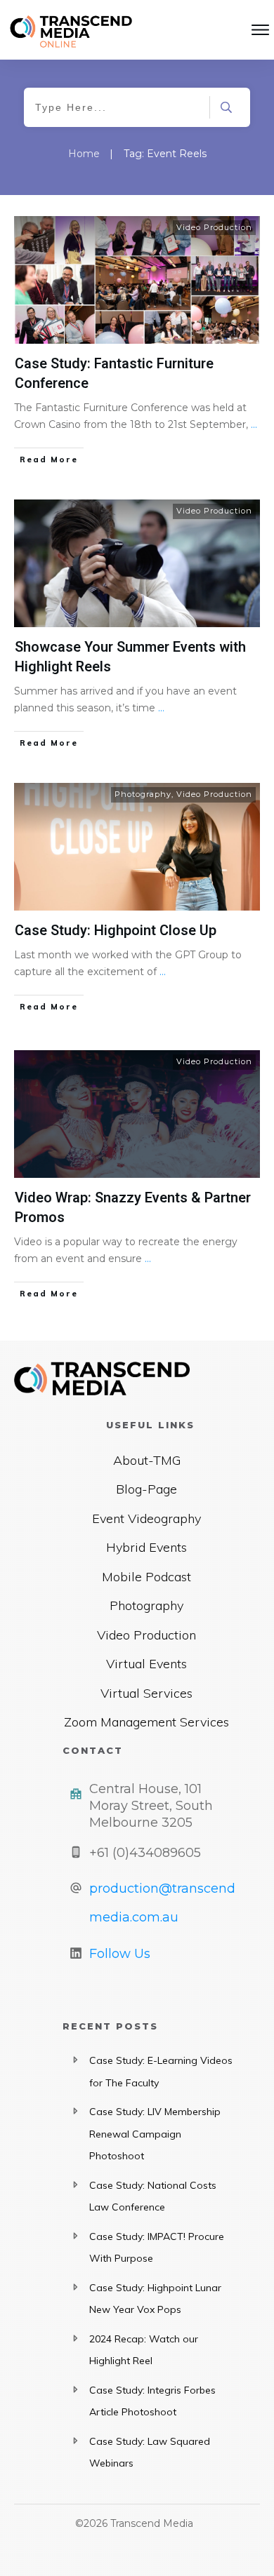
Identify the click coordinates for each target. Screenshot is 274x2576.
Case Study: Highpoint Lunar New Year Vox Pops (155, 2299)
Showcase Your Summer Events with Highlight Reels (130, 657)
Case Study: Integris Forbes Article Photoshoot (152, 2401)
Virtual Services (146, 1693)
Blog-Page (146, 1489)
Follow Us (120, 1954)
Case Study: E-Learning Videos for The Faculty (161, 2072)
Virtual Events (146, 1664)
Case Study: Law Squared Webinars (150, 2453)
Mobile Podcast (146, 1577)
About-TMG (147, 1460)
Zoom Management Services (146, 1722)
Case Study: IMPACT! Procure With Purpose (157, 2248)
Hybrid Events (146, 1547)
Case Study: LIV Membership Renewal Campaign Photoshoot (155, 2134)
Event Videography (146, 1518)
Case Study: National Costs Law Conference (153, 2196)
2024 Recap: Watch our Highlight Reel (144, 2350)
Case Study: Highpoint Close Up (116, 931)
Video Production (214, 227)
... (254, 424)
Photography (143, 794)
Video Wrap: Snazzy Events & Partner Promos (133, 1208)
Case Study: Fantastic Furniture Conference (114, 374)
